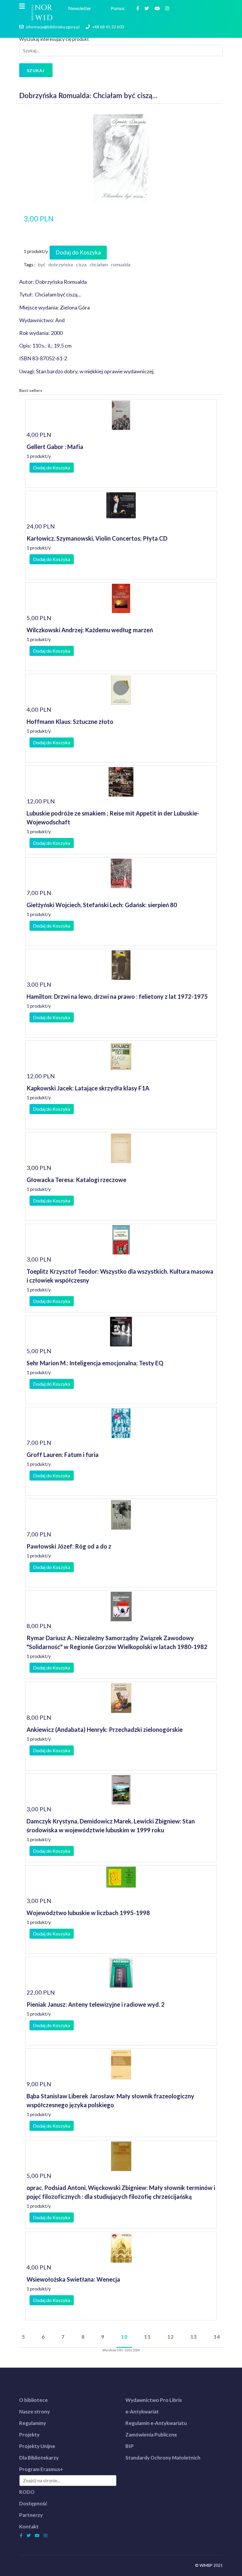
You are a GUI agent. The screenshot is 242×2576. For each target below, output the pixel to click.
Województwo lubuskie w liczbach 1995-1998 (88, 1913)
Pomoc (119, 8)
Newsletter (81, 8)
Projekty (29, 2435)
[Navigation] (22, 6)
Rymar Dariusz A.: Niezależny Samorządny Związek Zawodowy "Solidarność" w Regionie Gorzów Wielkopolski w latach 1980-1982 (117, 1642)
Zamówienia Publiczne (151, 2435)
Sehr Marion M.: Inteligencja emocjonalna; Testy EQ (95, 1363)
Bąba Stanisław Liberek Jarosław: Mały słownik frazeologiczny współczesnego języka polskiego (110, 2100)
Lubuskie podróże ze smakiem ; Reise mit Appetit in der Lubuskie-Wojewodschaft (113, 818)
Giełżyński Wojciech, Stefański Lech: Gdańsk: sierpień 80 (102, 905)
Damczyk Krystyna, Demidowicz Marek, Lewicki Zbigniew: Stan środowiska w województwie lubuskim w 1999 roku (111, 1826)
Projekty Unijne (37, 2446)
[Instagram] (168, 8)
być (41, 264)
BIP (130, 2446)
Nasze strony (35, 2412)
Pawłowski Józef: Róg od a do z (69, 1546)
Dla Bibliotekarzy (39, 2458)
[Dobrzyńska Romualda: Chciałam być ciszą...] (121, 158)
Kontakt (29, 2526)
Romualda (121, 264)
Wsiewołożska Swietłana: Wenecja (73, 2279)
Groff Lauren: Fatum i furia (63, 1455)
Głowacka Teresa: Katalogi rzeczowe (76, 1180)
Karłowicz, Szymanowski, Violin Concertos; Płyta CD (97, 538)
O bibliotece (33, 2400)
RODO (27, 2492)
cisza (81, 264)
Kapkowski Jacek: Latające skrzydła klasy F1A (88, 1088)
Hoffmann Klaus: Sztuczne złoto (70, 722)
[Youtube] (158, 8)
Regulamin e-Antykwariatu (156, 2423)
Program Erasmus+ (41, 2469)
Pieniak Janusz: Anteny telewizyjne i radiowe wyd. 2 (96, 2004)
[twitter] (148, 8)
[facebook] (138, 8)
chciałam (99, 264)
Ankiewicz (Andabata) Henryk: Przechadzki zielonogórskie (105, 1729)
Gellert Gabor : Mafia (55, 447)
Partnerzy (31, 2515)
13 (194, 2337)
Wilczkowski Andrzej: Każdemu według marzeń (90, 630)
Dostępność (33, 2503)
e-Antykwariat (142, 2412)
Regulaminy (33, 2423)
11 (147, 2337)
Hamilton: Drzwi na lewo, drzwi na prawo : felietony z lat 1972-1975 (117, 996)
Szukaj (36, 70)
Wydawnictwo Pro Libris (154, 2400)
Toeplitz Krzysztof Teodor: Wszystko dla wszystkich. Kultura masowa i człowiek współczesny (120, 1276)
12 (171, 2337)
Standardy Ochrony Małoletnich (163, 2458)
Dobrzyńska (61, 264)
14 (217, 2337)
